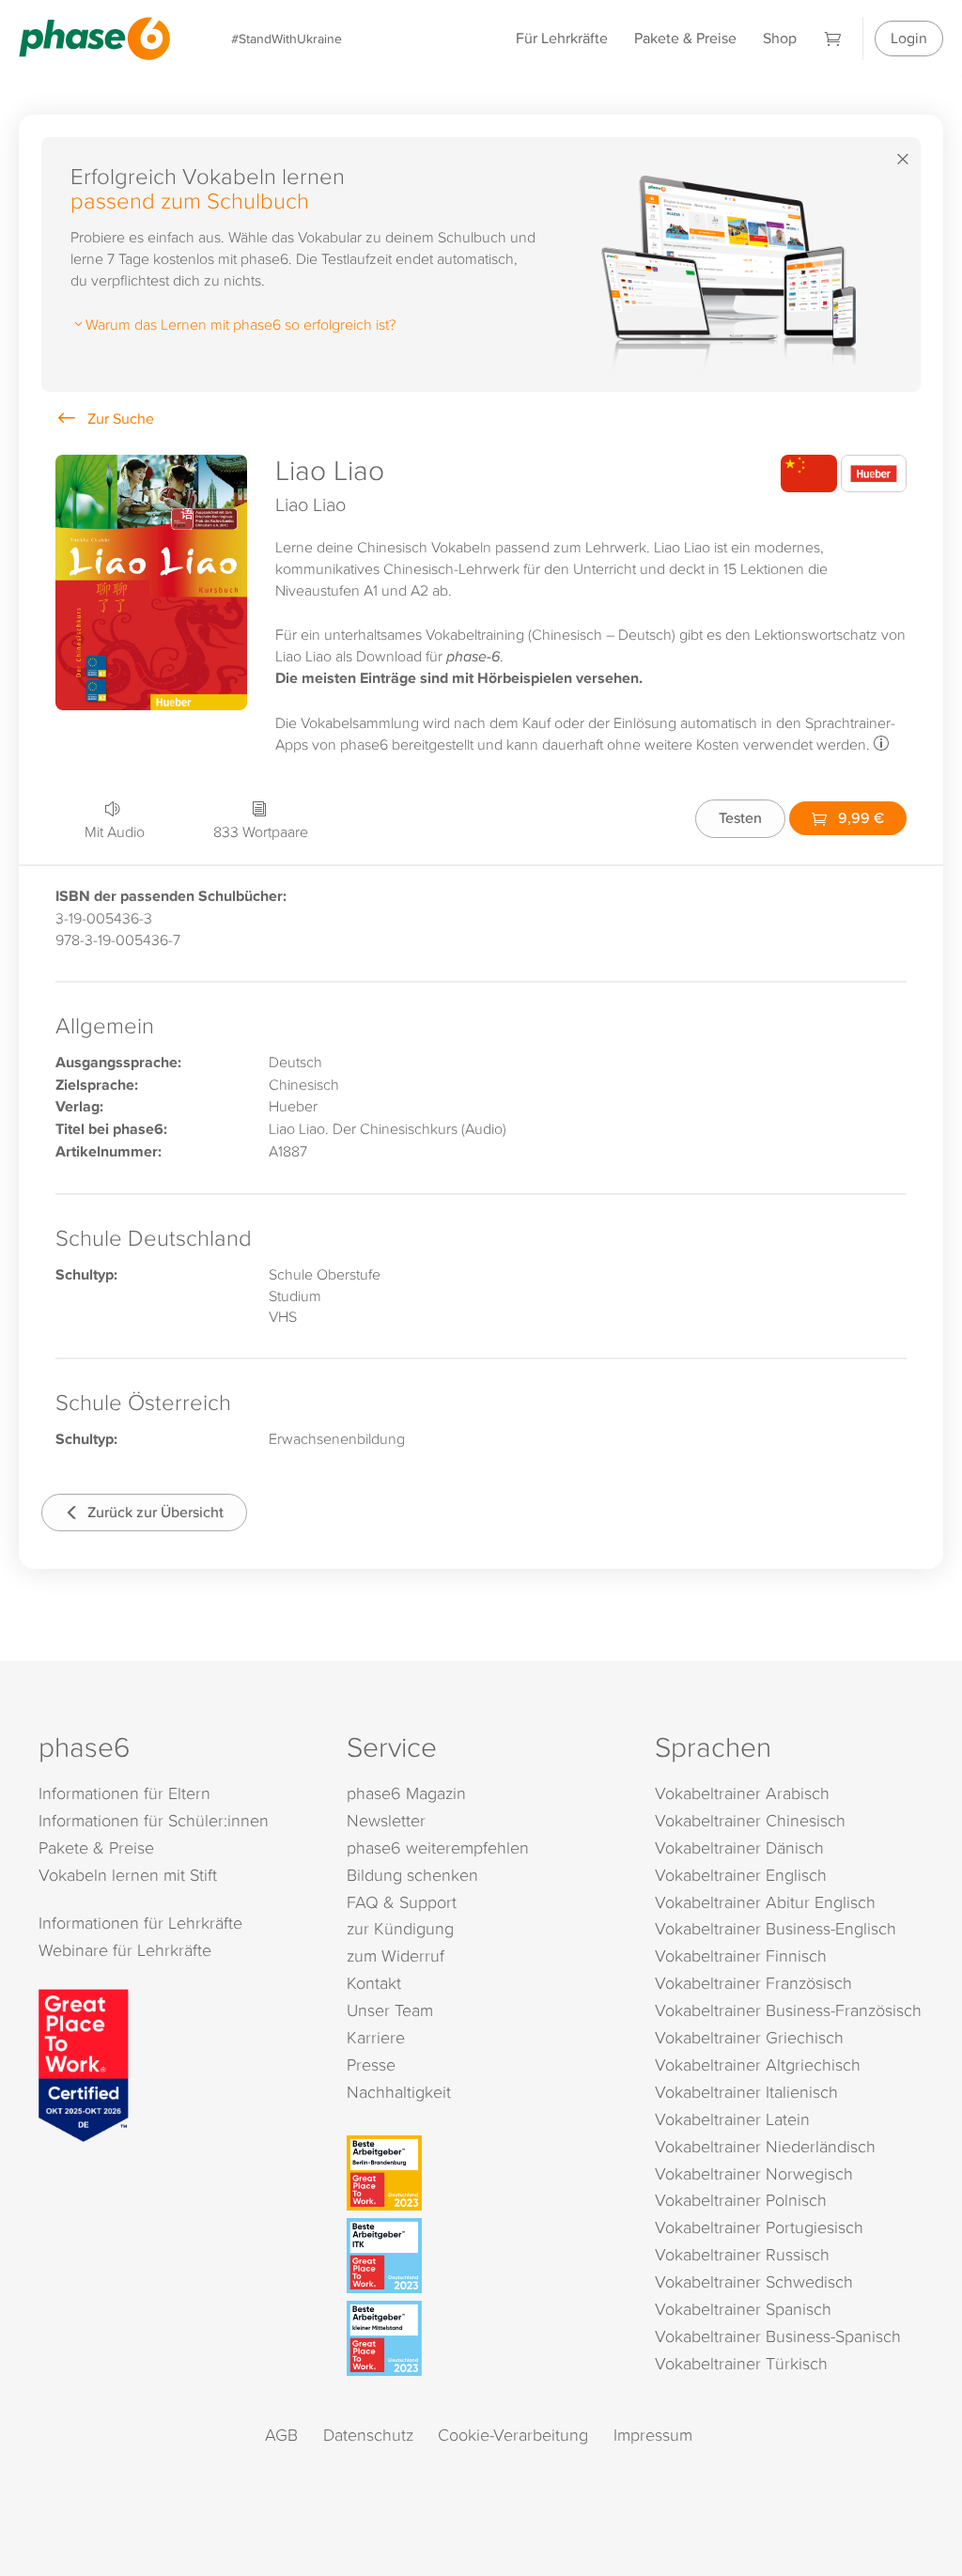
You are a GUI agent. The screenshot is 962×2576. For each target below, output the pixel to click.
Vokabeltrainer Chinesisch (750, 1820)
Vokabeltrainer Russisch (742, 2254)
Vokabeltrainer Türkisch (741, 2363)
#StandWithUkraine (287, 38)
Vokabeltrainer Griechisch (749, 2037)
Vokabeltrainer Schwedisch (754, 2281)
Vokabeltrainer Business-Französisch (788, 2010)
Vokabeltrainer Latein (732, 2119)
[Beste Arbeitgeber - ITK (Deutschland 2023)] (484, 2256)
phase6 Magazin (406, 1793)
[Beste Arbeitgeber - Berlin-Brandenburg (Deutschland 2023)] (484, 2173)
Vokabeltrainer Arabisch (742, 1793)
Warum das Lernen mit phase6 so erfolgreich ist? (240, 324)
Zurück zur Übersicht (154, 1512)
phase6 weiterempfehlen (438, 1847)
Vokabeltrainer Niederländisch (765, 2146)
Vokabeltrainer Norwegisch (754, 2173)
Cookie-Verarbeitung (513, 2435)
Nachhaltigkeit (399, 2092)
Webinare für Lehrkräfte (125, 1950)
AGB (281, 2435)
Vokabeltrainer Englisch (741, 1875)
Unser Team (390, 2010)
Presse (371, 2064)
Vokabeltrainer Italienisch (746, 2092)
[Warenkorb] (833, 38)
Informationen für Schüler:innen (154, 1820)
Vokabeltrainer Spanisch (743, 2309)
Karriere (376, 2037)
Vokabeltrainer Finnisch (741, 1955)
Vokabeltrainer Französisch (753, 1983)
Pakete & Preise (685, 38)
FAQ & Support (402, 1902)
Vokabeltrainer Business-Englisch (776, 1928)
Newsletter (386, 1820)
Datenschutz (368, 2435)
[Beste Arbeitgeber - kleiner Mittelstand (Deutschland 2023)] (484, 2338)
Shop (780, 38)
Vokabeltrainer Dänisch (739, 1847)
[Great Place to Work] (84, 2063)
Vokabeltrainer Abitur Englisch (765, 1902)
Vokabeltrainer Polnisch (741, 2200)
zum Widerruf (396, 1955)
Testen (740, 818)
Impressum (653, 2435)
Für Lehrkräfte (562, 38)
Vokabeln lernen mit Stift (128, 1875)
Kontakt (374, 1983)
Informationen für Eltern (124, 1793)
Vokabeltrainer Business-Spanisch (778, 2336)
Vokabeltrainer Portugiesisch (759, 2227)
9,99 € (859, 818)
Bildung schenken (412, 1875)
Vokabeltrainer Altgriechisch (758, 2064)
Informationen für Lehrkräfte (140, 1923)
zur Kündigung (400, 1928)
